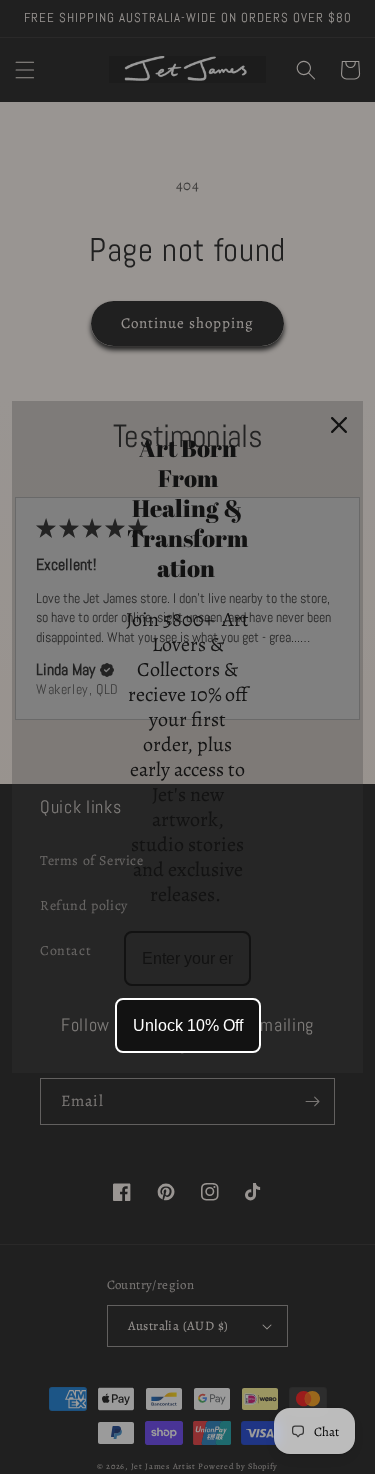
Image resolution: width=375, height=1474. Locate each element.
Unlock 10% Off (188, 1025)
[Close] (339, 425)
